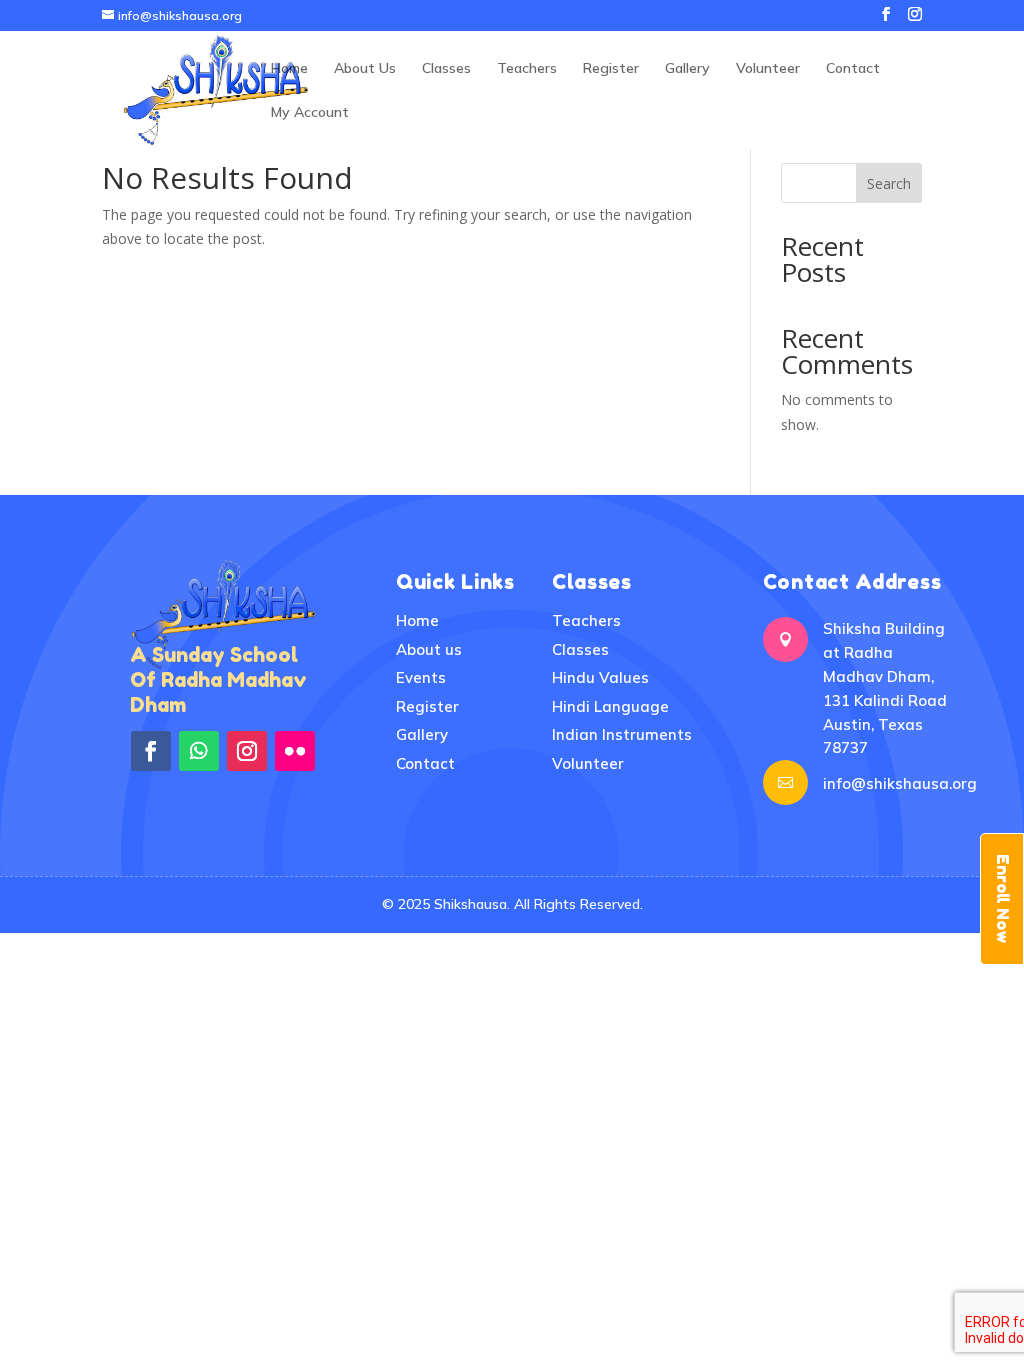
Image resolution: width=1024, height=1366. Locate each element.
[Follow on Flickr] (295, 751)
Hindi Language (610, 706)
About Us (365, 69)
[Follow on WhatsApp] (199, 751)
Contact (853, 69)
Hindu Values (600, 677)
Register (611, 69)
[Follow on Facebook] (151, 751)
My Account (310, 113)
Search (889, 183)
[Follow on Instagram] (247, 751)
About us (429, 649)
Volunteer (768, 69)
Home (289, 69)
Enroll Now (1003, 899)
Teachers (527, 69)
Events (421, 677)
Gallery (687, 69)
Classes (446, 69)
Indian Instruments (622, 734)
